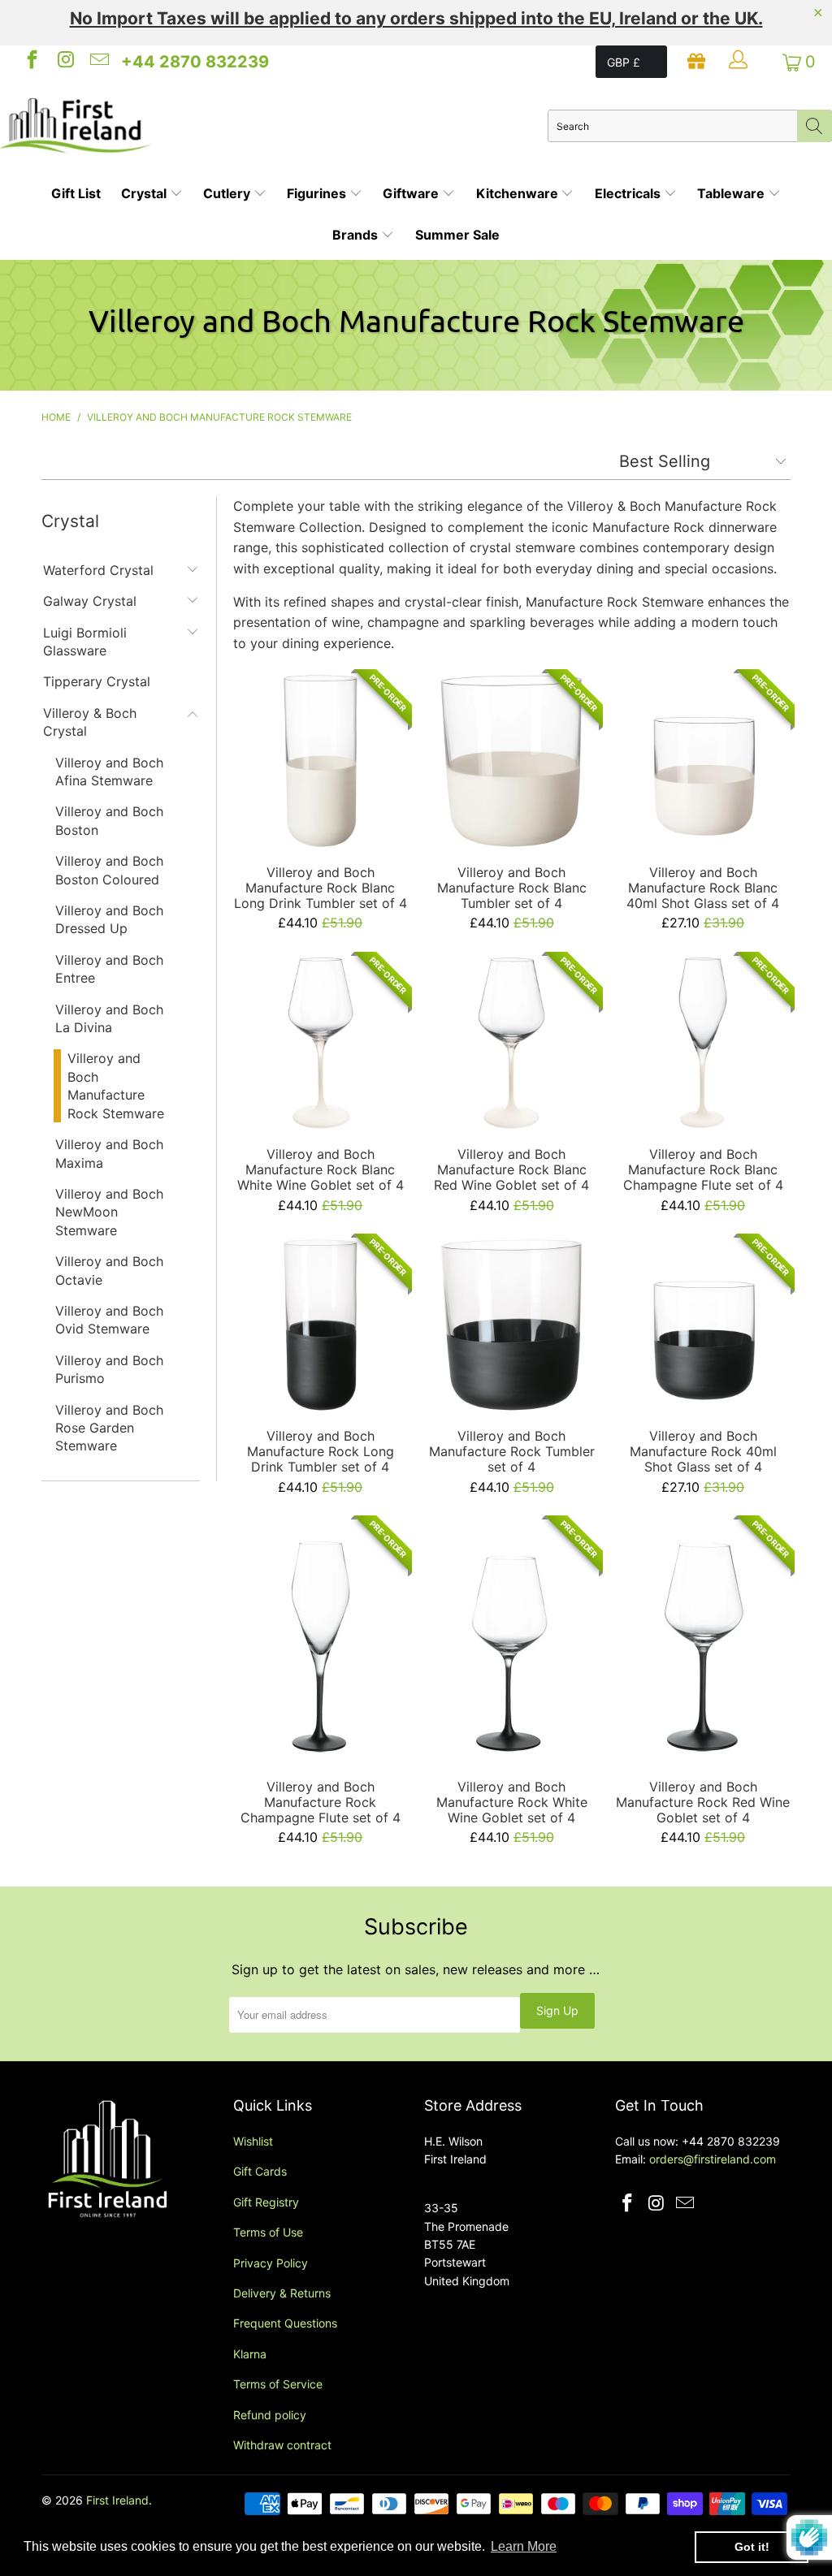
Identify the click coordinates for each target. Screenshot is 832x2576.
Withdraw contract (282, 2445)
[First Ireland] (274, 126)
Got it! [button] (752, 2547)
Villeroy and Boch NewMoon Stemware (109, 1212)
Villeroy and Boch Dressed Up (109, 919)
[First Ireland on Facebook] (31, 62)
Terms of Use (268, 2232)
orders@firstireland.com (713, 2159)
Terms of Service (278, 2384)
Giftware (412, 193)
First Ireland (117, 2500)
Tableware (732, 193)
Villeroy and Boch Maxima (109, 1153)
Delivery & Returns (282, 2293)
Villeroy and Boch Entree (109, 969)
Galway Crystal (90, 601)
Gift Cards (260, 2171)
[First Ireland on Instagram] (64, 62)
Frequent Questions (285, 2323)
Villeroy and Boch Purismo (109, 1369)
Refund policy (270, 2415)
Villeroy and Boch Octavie (109, 1270)
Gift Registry (266, 2202)
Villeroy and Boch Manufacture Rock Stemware (116, 1085)
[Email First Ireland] (98, 62)
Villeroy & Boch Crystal (90, 722)
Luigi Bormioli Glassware (85, 642)
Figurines (318, 193)
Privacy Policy (271, 2263)
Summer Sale (457, 235)
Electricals (629, 193)
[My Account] (740, 62)
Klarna (250, 2354)
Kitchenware (519, 193)
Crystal (145, 193)
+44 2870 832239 (195, 62)
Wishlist (253, 2141)
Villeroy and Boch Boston (109, 820)
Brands (357, 235)
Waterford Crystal (98, 570)
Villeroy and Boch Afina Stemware (109, 772)
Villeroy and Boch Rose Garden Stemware (109, 1428)
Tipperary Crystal (97, 681)
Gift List (76, 193)
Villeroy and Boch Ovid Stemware (109, 1320)
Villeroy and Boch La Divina (109, 1018)
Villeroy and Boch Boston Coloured (109, 870)
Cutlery (228, 193)
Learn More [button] (524, 2546)
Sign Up (557, 2010)
